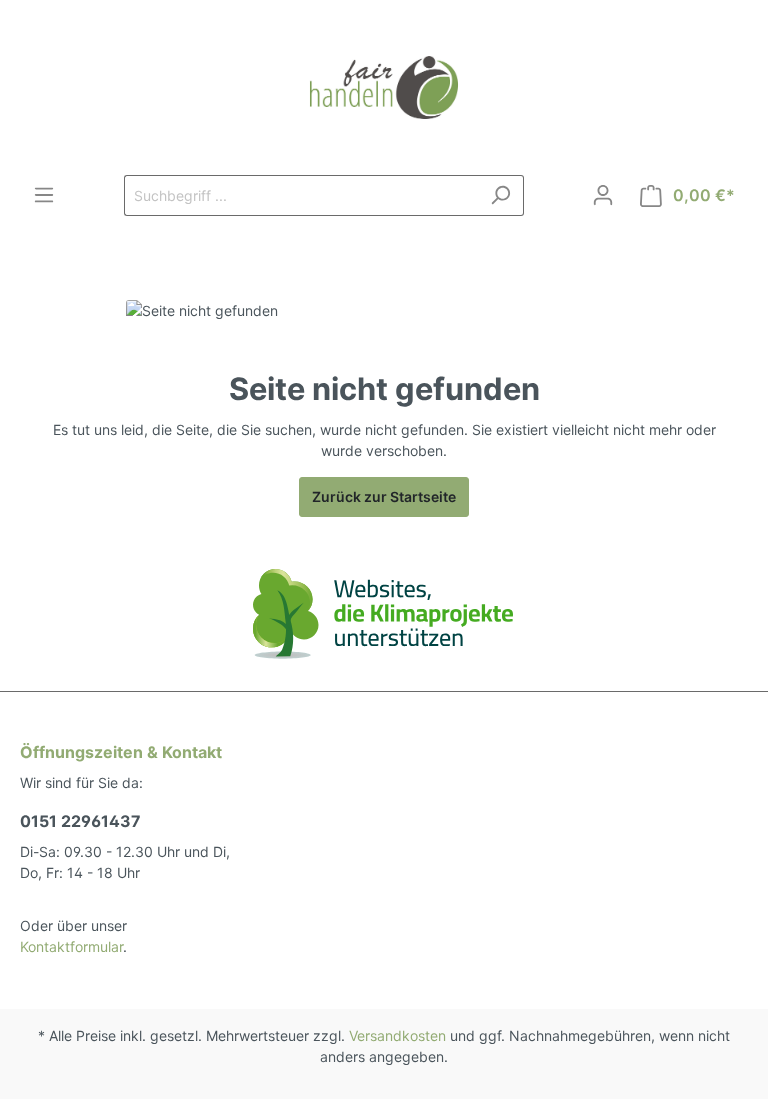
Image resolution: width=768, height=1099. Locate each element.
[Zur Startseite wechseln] (384, 87)
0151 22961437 (80, 821)
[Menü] (44, 195)
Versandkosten (397, 1035)
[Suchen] (500, 195)
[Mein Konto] (603, 195)
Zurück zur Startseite (384, 496)
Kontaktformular (71, 946)
